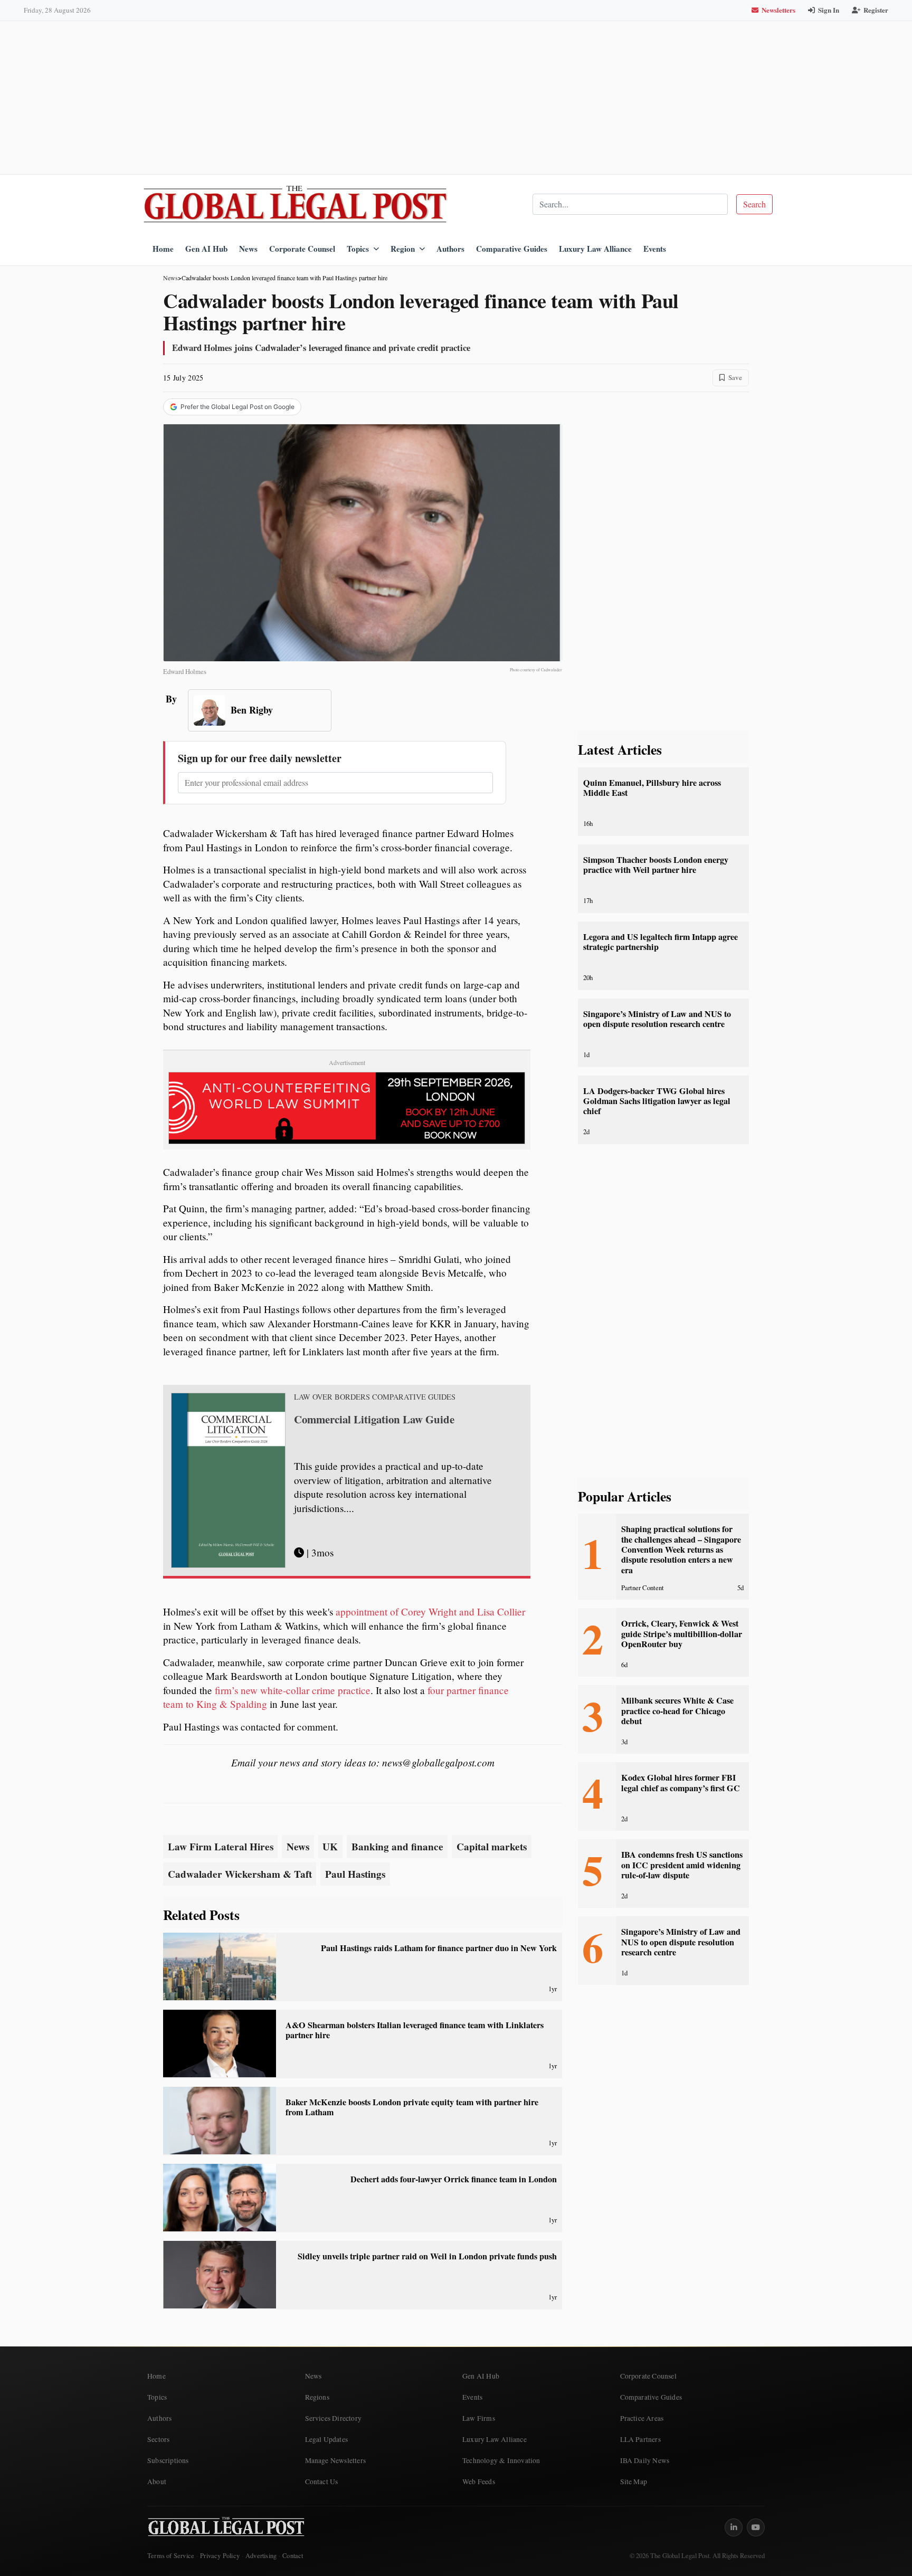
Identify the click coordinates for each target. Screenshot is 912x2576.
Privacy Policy (220, 2556)
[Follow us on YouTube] (756, 2527)
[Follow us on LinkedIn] (734, 2527)
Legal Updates (327, 2439)
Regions (317, 2397)
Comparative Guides (512, 249)
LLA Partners (640, 2439)
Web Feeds (479, 2482)
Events (655, 249)
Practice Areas (642, 2418)
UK (330, 1847)
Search (754, 204)
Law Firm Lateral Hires (221, 1847)
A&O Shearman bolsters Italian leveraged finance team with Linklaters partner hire (415, 2030)
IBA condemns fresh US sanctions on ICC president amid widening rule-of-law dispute (682, 1865)
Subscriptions (168, 2460)
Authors (450, 249)
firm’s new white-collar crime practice (293, 1690)
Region (403, 249)
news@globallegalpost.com (438, 1762)
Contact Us (322, 2482)
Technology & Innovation (501, 2460)
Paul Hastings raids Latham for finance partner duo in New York (439, 1948)
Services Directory (334, 2418)
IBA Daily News (645, 2460)
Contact (293, 2556)
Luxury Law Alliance (595, 249)
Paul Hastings (355, 1874)
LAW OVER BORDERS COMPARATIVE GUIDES (375, 1397)
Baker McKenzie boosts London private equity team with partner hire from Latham (412, 2107)
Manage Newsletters (336, 2460)
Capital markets (492, 1847)
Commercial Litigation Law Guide (374, 1419)
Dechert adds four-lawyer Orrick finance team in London (454, 2179)
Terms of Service (171, 2556)
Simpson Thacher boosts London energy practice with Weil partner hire (656, 865)
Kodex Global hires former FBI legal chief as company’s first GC (681, 1783)
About (157, 2482)
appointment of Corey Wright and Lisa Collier (430, 1612)
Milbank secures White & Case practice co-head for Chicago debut (677, 1711)
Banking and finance (397, 1847)
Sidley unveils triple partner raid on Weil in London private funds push (427, 2256)
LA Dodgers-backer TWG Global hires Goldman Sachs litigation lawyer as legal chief (657, 1101)
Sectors (158, 2439)
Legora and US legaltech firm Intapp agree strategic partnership (661, 942)
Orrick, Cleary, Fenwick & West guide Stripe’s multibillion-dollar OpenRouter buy (682, 1634)
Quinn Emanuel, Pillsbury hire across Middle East (652, 788)
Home (163, 249)
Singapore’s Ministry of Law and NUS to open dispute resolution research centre (657, 1019)
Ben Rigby (252, 710)
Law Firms (479, 2418)
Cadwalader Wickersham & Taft (240, 1874)
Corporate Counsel (302, 249)
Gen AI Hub (206, 249)
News (248, 249)
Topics (358, 249)
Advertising (261, 2556)
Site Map (634, 2482)
